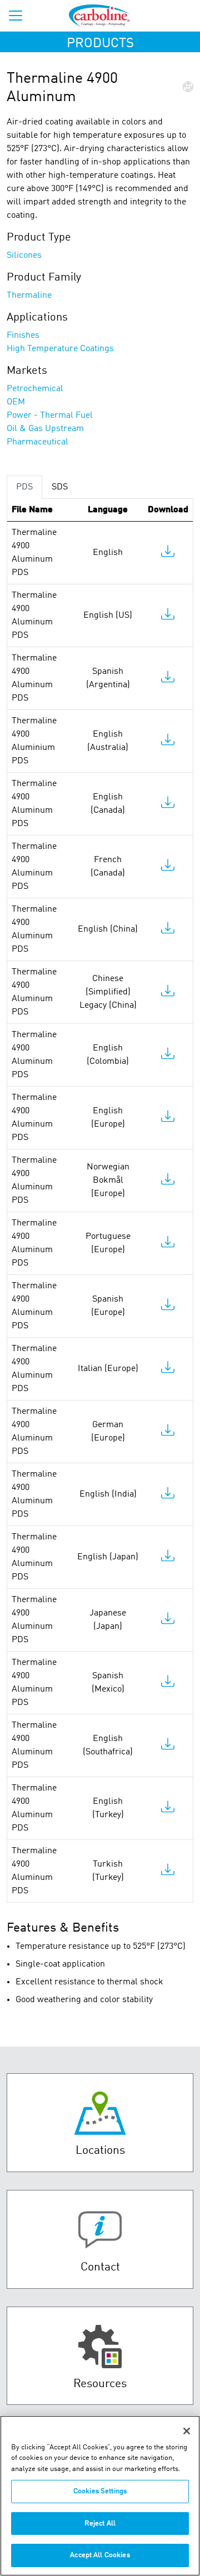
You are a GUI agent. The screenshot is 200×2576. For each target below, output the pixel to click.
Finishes (23, 336)
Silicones (24, 256)
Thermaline (29, 296)
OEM (16, 402)
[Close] (187, 2431)
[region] (100, 2496)
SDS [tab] (60, 487)
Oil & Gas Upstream (45, 429)
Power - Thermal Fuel (50, 416)
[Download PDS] (168, 554)
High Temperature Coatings (60, 349)
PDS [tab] (24, 487)
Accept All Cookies (100, 2555)
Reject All (100, 2524)
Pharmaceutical (37, 442)
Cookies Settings (100, 2491)
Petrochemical (35, 389)
